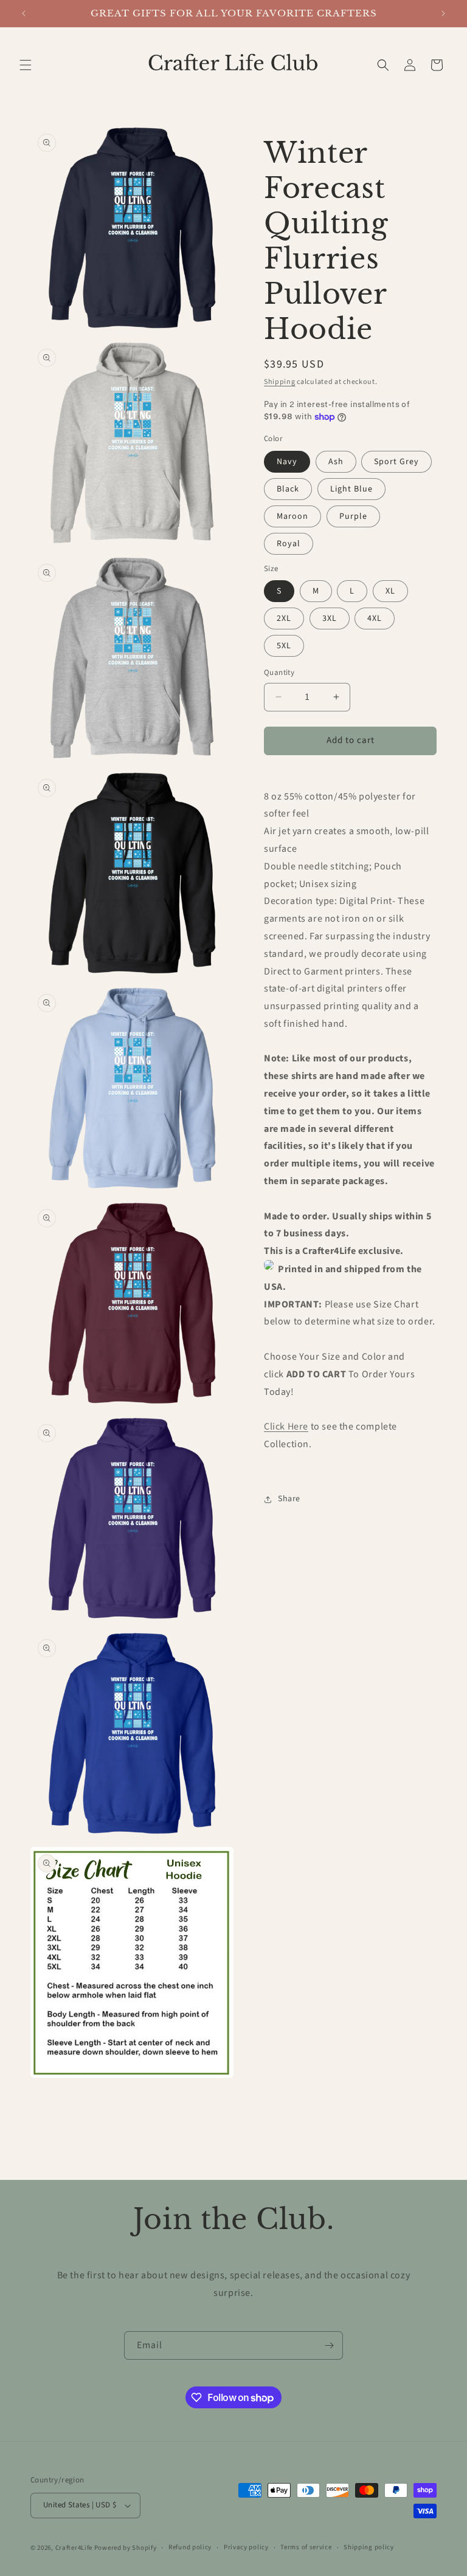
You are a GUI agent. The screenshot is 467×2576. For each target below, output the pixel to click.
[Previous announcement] (24, 13)
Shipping (280, 382)
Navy (287, 462)
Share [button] (289, 1499)
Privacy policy (246, 2547)
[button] (26, 65)
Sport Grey (396, 462)
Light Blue (351, 489)
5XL (284, 646)
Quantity (279, 673)
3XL (330, 618)
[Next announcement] (443, 13)
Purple (353, 516)
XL (390, 591)
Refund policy (190, 2547)
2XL (284, 618)
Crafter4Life (74, 2548)
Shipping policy (369, 2547)
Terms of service (306, 2547)
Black (288, 489)
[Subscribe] (329, 2345)
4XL (375, 618)
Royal (289, 544)
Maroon (292, 516)
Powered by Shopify (126, 2548)
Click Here (286, 1427)
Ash (336, 462)
